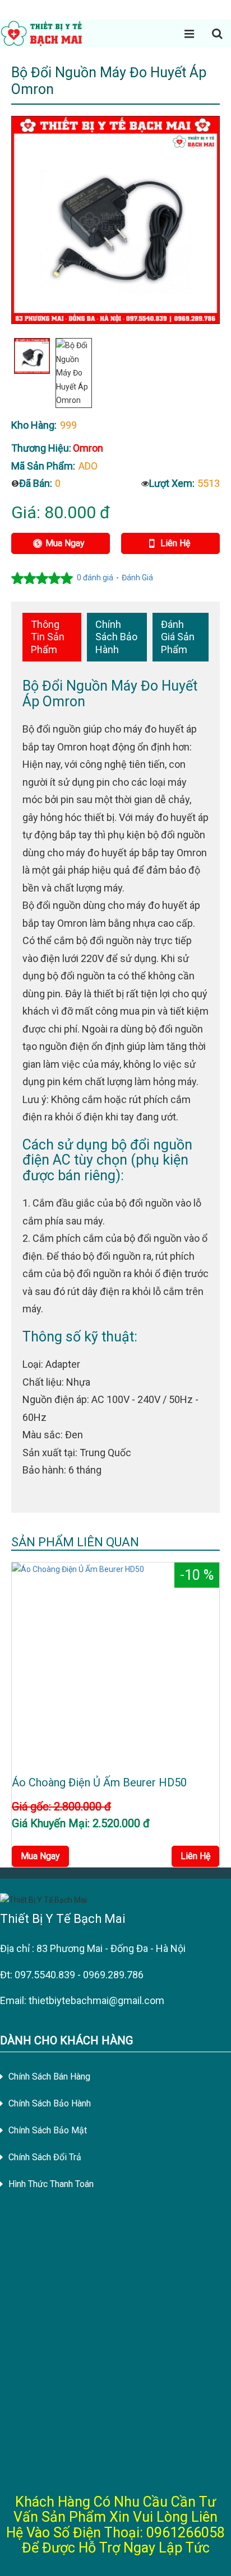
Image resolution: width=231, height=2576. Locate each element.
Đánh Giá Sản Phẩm (178, 637)
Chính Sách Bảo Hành (116, 637)
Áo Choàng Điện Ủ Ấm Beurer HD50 (99, 1782)
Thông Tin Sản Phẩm (48, 637)
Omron (88, 448)
